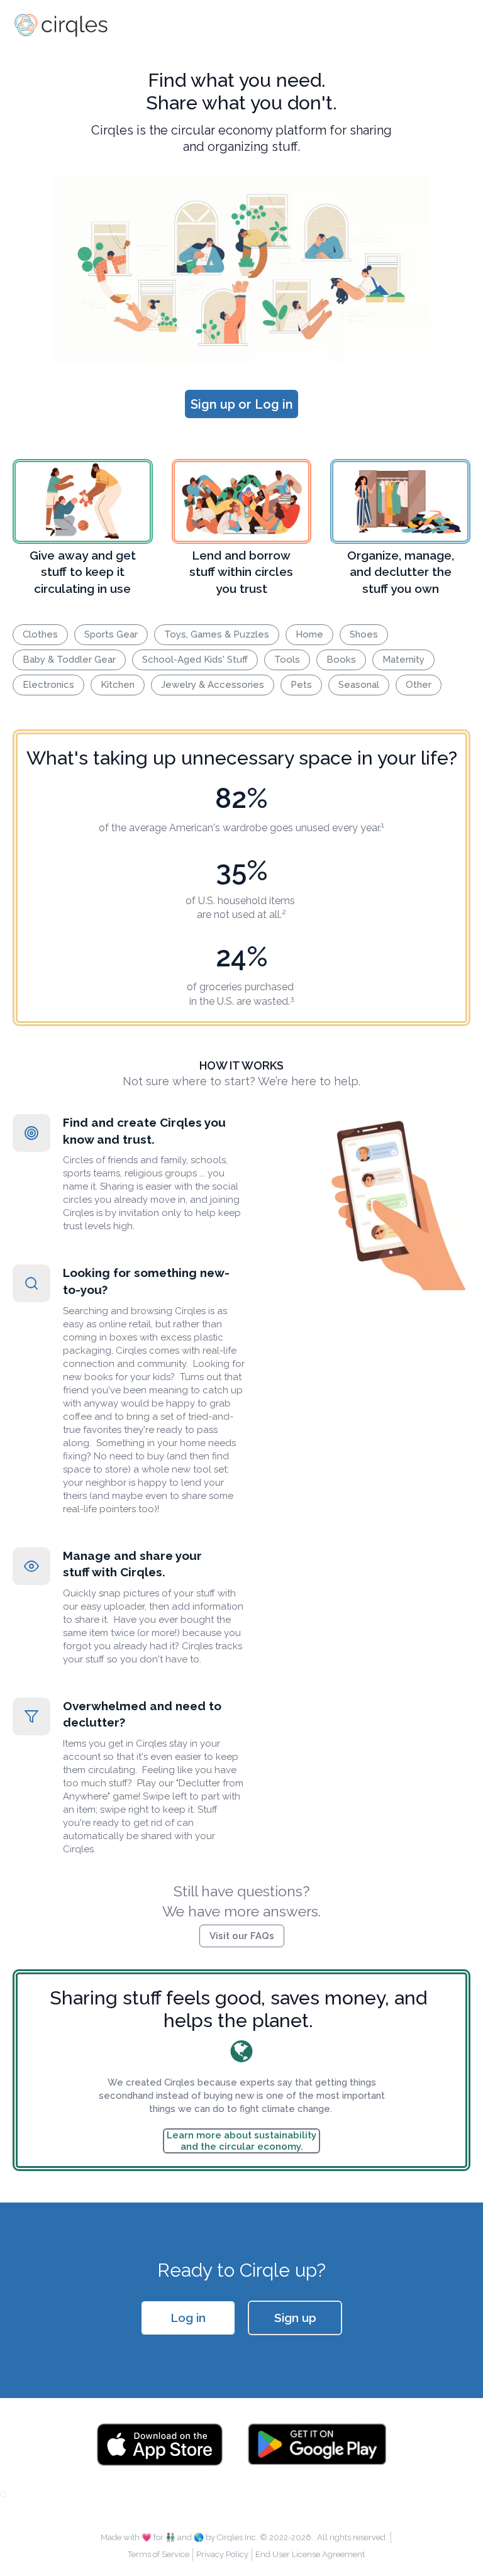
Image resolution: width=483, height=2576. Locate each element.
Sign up (295, 2318)
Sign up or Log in (242, 404)
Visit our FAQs (242, 1936)
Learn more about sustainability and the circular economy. (241, 2141)
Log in (188, 2318)
